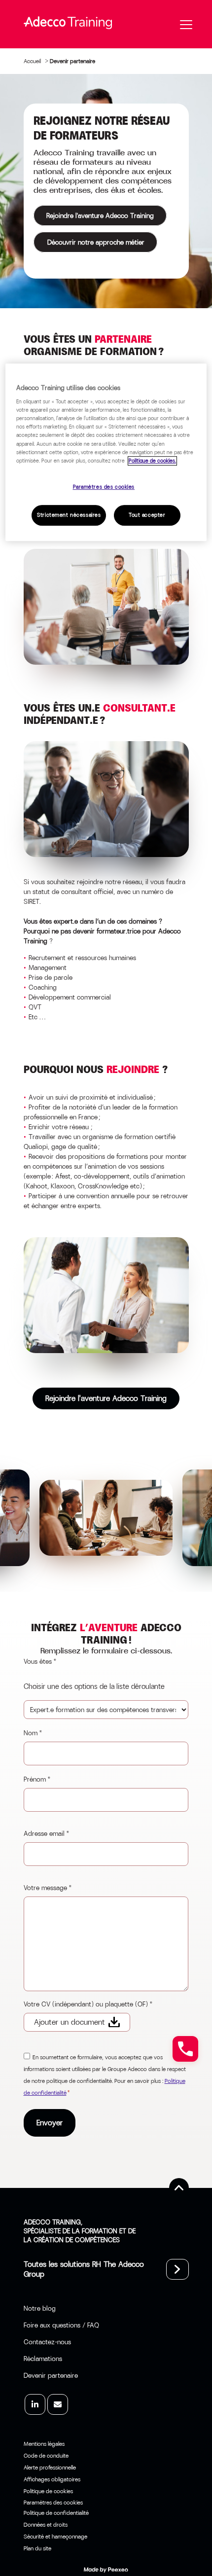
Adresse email (47, 1833)
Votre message (48, 1888)
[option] (106, 1518)
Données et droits (46, 2525)
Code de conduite (46, 2456)
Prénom (37, 1779)
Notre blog (40, 2308)
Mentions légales (44, 2444)
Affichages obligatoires (52, 2479)
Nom (33, 1733)
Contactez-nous (47, 2342)
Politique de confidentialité (56, 2513)
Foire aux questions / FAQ (61, 2325)
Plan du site (37, 2548)
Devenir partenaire (51, 2375)
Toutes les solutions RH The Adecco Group (84, 2269)
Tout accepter (147, 515)
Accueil (32, 61)
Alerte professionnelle (50, 2468)
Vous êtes (40, 1661)
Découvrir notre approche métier (95, 242)
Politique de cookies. (152, 461)
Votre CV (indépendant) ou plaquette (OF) (88, 2004)
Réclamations (43, 2359)
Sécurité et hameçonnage (55, 2537)
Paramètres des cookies (104, 487)
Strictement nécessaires (69, 515)
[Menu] (186, 25)
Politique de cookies (48, 2491)
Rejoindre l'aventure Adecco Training (100, 215)
